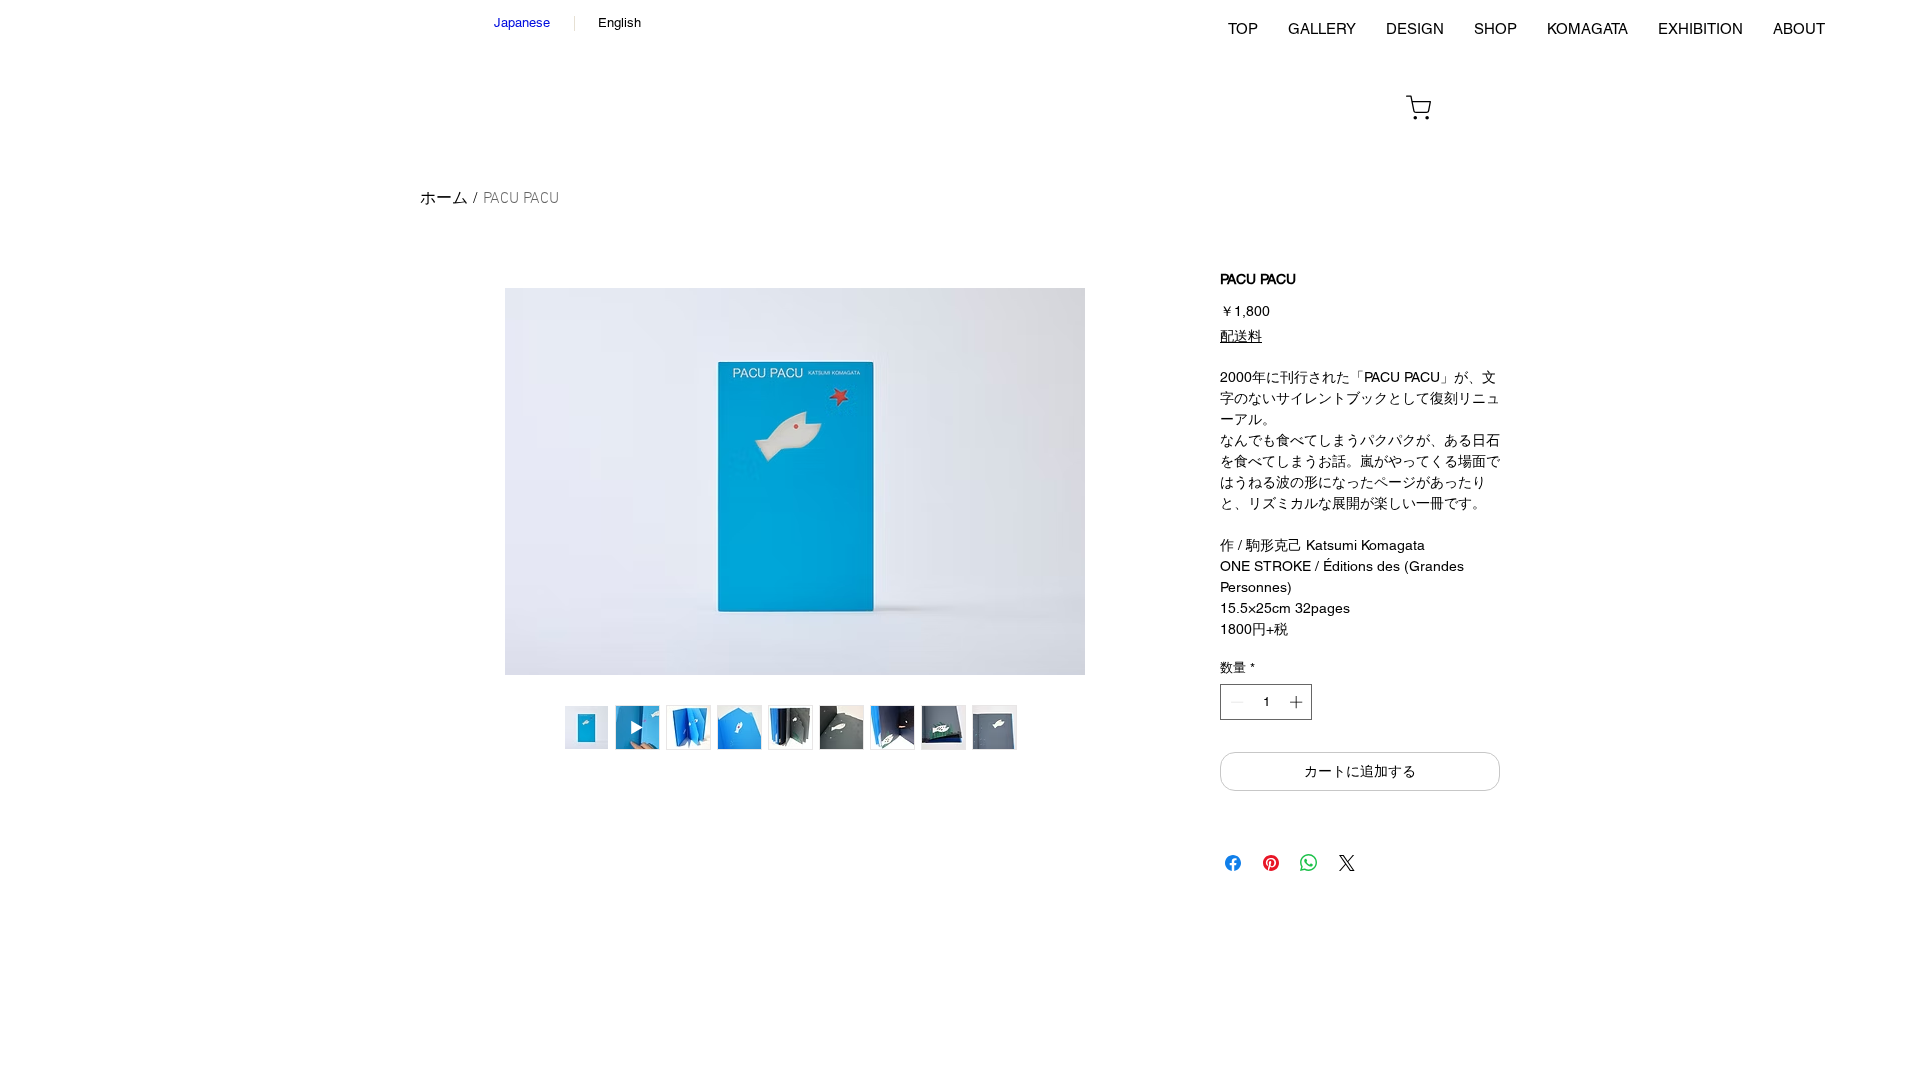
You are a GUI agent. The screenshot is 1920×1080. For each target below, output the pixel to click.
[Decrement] (1235, 702)
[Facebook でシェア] (1233, 863)
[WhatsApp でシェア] (1309, 863)
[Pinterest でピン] (1271, 863)
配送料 (1241, 337)
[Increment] (1298, 702)
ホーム (444, 199)
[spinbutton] (1266, 702)
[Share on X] (1347, 863)
